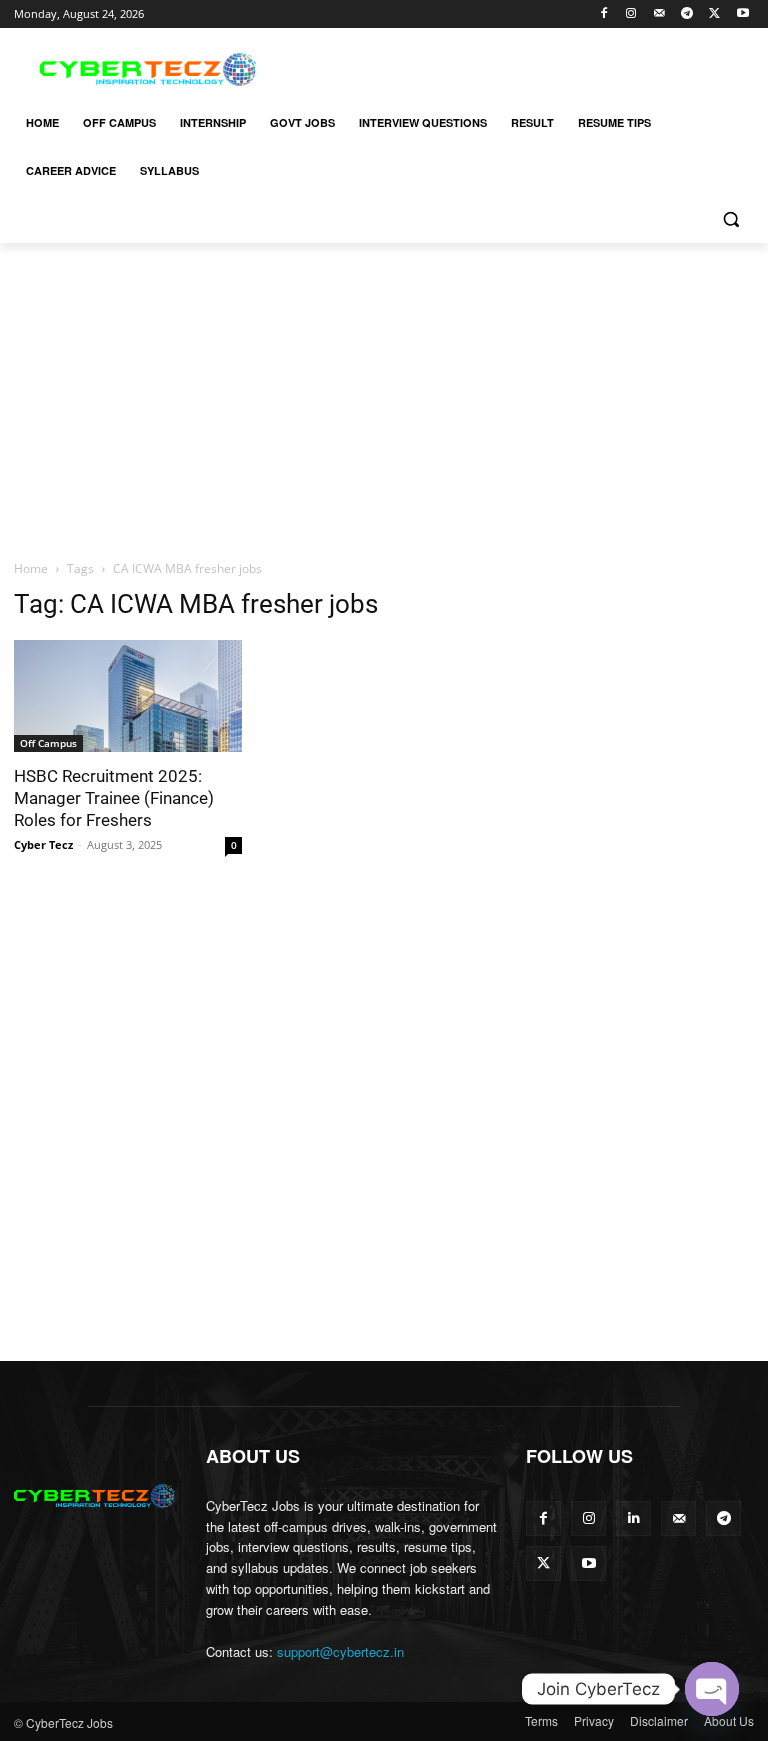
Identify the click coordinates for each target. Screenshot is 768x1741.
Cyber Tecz (43, 844)
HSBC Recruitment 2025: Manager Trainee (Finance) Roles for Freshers (114, 798)
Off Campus (48, 743)
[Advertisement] (520, 67)
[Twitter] (714, 14)
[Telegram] (687, 14)
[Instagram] (631, 14)
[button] (730, 219)
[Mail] (659, 14)
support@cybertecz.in (340, 1651)
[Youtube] (742, 14)
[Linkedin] (633, 1518)
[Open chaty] (712, 1689)
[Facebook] (603, 14)
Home (31, 568)
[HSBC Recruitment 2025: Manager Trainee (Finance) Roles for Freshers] (128, 696)
